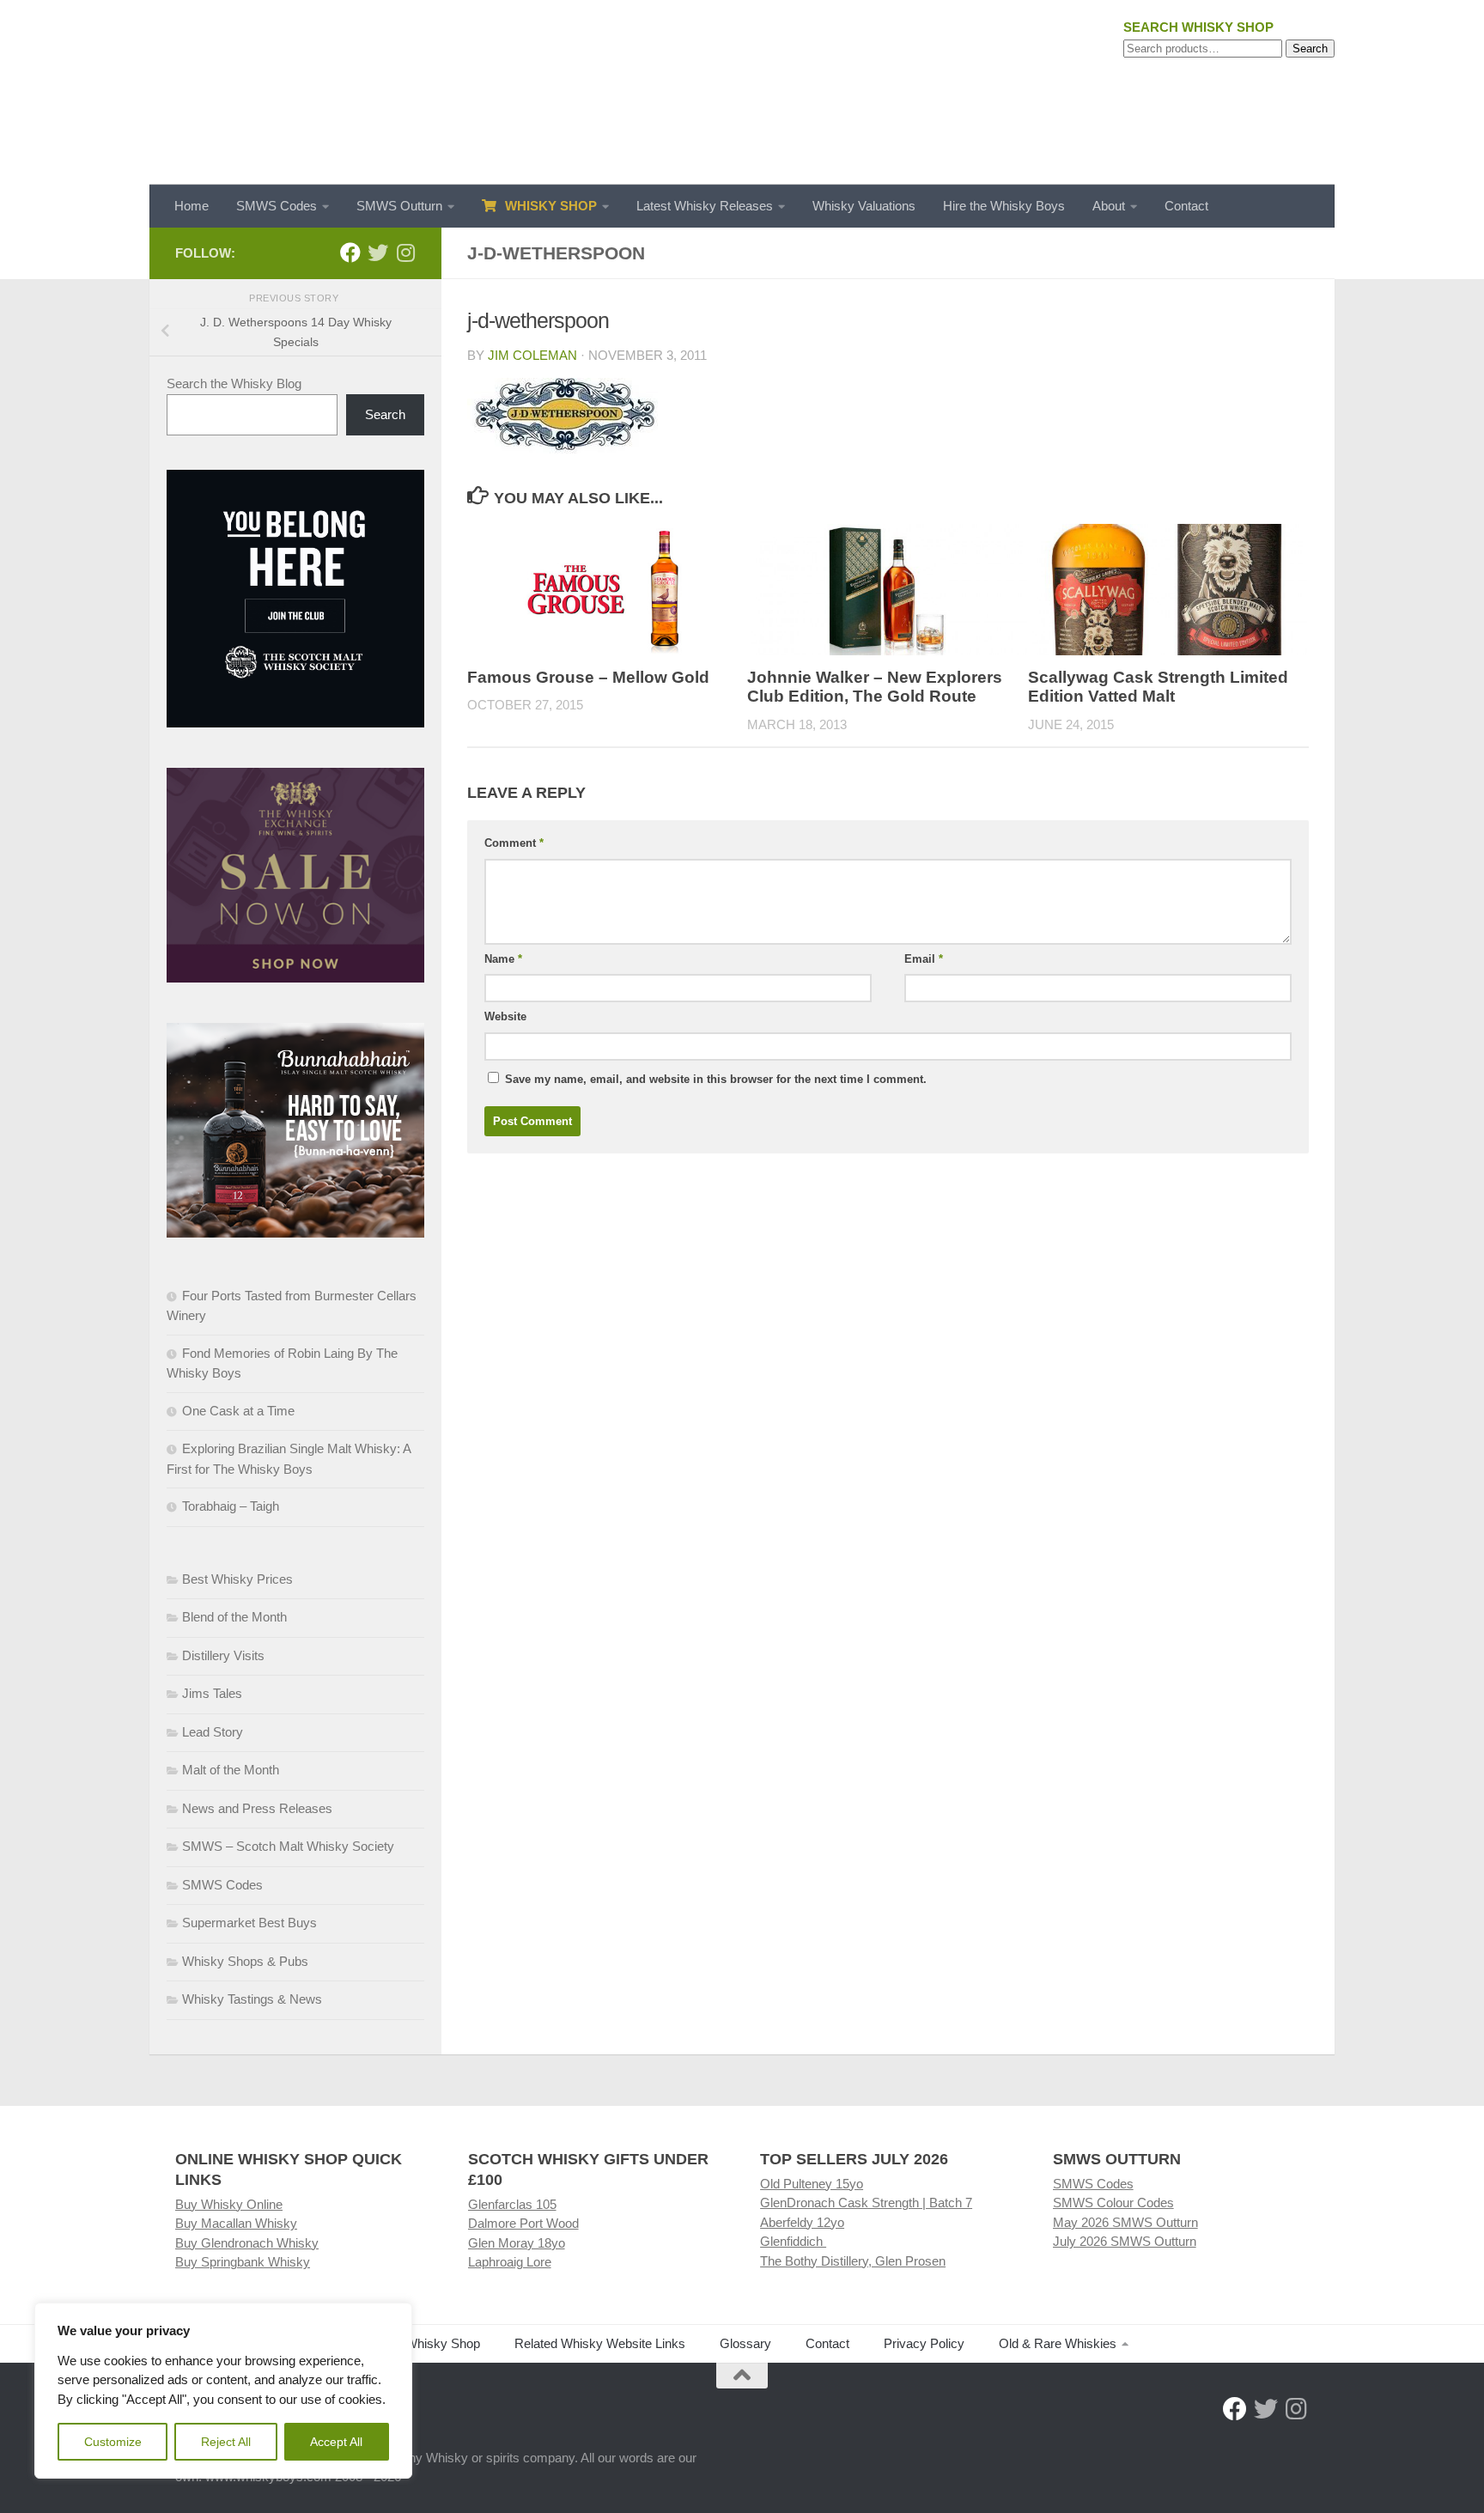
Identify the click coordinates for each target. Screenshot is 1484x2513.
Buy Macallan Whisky (236, 2223)
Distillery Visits (223, 1655)
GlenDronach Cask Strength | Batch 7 (866, 2203)
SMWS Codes (277, 206)
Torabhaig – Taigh (231, 1506)
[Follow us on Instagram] (405, 253)
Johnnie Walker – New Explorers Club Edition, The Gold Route (875, 687)
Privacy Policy (924, 2343)
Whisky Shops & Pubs (245, 1961)
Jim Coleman (532, 355)
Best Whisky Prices (237, 1579)
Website (505, 1016)
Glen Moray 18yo (517, 2243)
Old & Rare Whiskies (1058, 2343)
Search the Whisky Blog (234, 383)
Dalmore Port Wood (523, 2223)
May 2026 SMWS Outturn (1125, 2222)
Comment (514, 843)
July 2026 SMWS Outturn (1125, 2241)
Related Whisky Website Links (600, 2343)
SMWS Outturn (399, 206)
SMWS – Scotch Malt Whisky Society (288, 1846)
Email (924, 959)
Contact (1186, 206)
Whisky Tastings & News (252, 1999)
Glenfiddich (793, 2241)
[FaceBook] (350, 253)
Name (503, 959)
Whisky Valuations (864, 206)
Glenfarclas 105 (512, 2204)
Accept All (336, 2442)
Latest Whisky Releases (705, 206)
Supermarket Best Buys (249, 1923)
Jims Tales (212, 1693)
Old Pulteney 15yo (812, 2184)
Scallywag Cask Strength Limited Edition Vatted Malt (1158, 687)
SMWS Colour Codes (1113, 2203)
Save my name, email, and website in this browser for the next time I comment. (716, 1079)
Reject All (226, 2442)
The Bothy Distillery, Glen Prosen (853, 2261)
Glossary (745, 2343)
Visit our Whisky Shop (418, 2343)
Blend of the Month (234, 1617)
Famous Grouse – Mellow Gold (588, 677)
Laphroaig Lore (510, 2262)
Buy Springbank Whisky (243, 2262)
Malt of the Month (231, 1770)
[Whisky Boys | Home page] (742, 92)
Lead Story (213, 1732)
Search (1310, 49)
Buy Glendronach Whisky (247, 2243)
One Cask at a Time (238, 1411)
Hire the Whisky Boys (1004, 206)
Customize (113, 2442)
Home (192, 206)
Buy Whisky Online (229, 2204)
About (1109, 206)
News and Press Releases (257, 1808)
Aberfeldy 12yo (802, 2222)
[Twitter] (378, 253)
